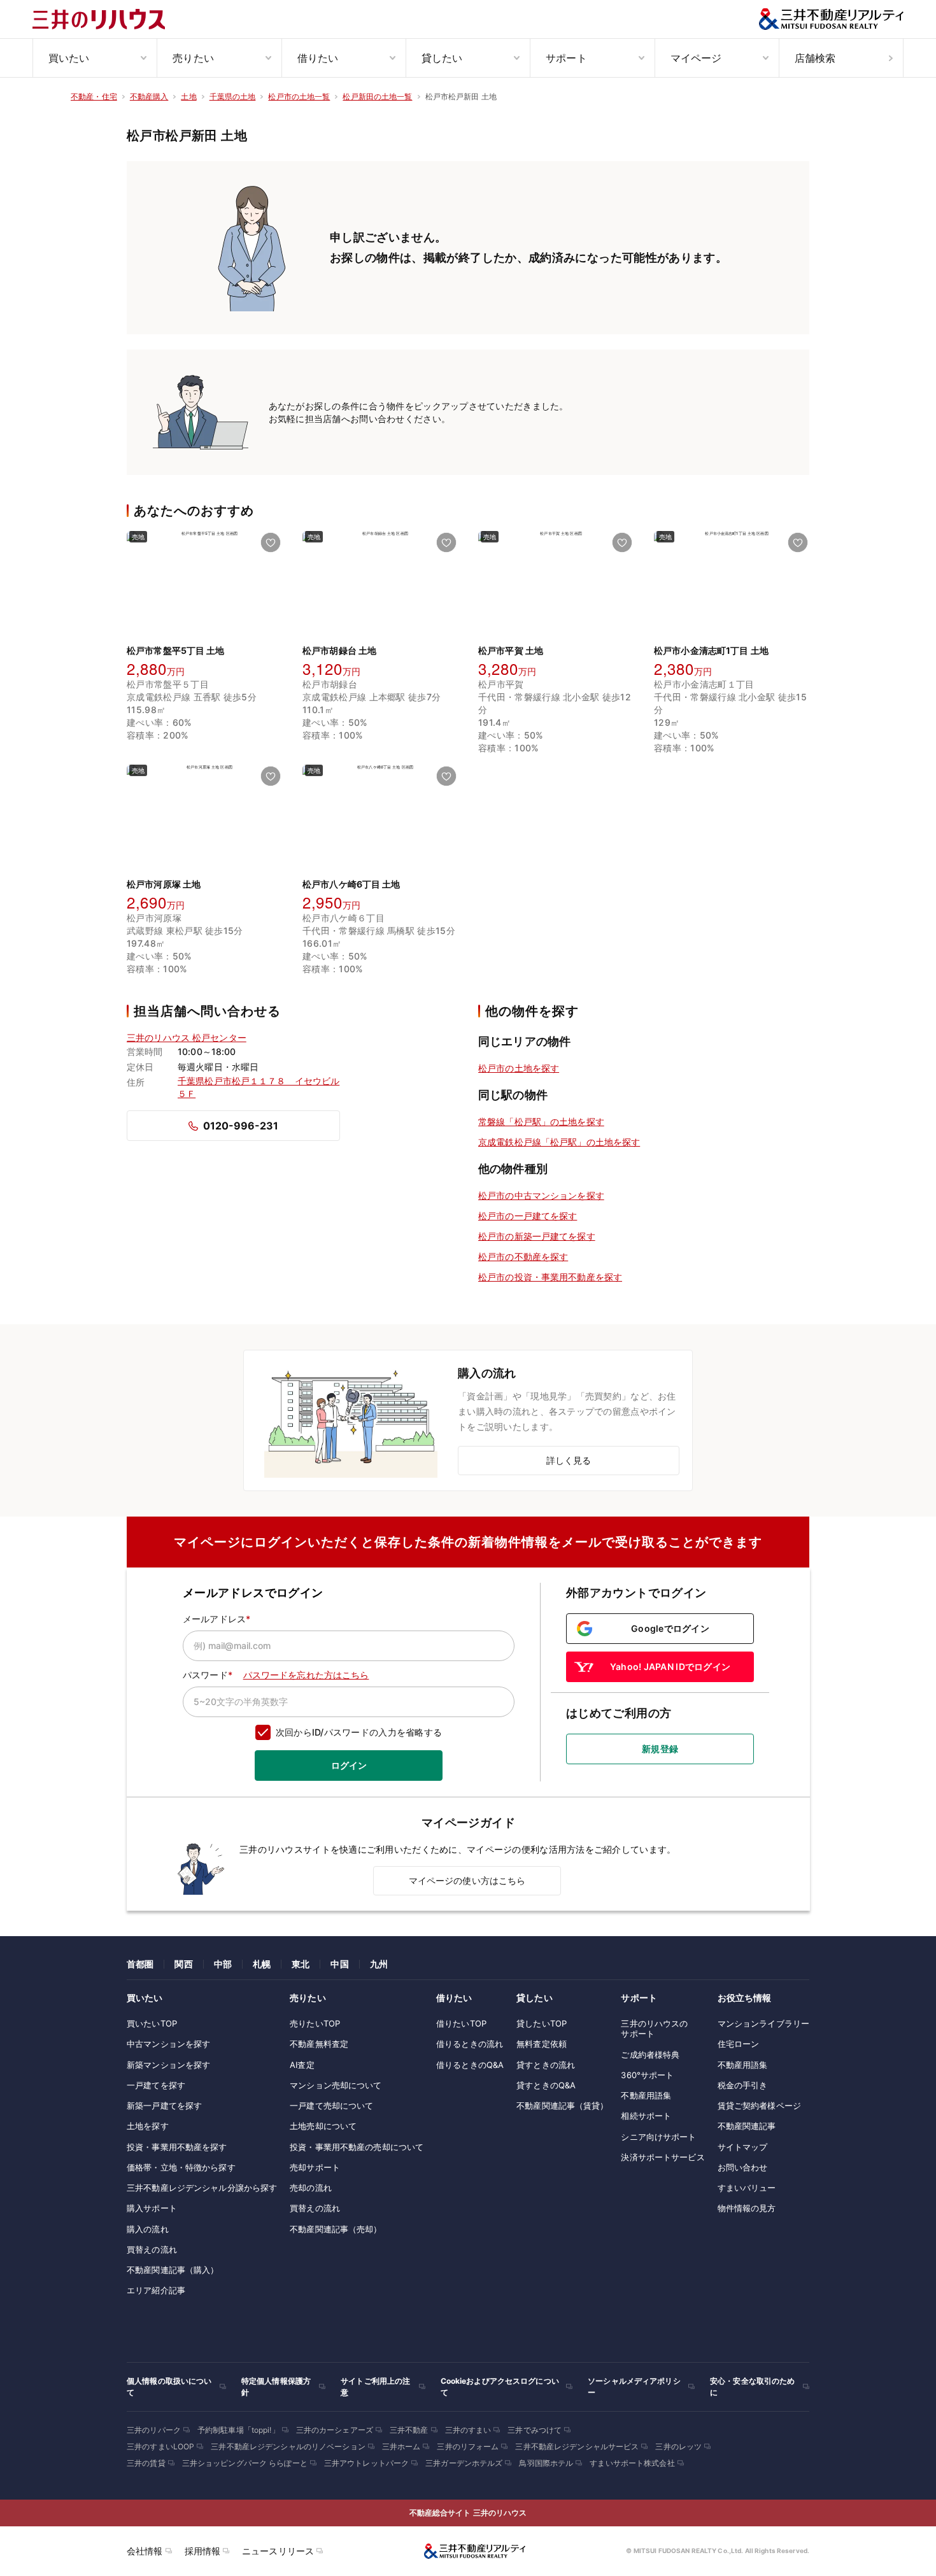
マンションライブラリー (763, 2023)
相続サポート (646, 2116)
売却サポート (315, 2167)
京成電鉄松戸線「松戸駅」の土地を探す (559, 1142)
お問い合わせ (743, 2167)
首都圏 (140, 1964)
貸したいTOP (542, 2023)
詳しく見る (569, 1460)
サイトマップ (743, 2147)
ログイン (349, 1765)
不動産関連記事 (747, 2126)
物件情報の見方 (747, 2208)
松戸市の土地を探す (519, 1068)
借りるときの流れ (470, 2044)
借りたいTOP (461, 2023)
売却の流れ (311, 2188)
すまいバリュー (747, 2188)
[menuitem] (95, 58)
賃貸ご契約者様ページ (759, 2105)
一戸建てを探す (156, 2085)
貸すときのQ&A (546, 2085)
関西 (183, 1964)
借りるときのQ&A (470, 2065)
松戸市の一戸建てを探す (528, 1216)
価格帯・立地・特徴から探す (181, 2167)
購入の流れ (148, 2229)
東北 (301, 1964)
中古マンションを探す (168, 2044)
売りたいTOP (315, 2023)
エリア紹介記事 (156, 2290)
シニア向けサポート (658, 2137)
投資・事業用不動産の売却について (357, 2147)
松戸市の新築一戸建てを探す (537, 1236)
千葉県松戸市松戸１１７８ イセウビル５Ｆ (259, 1087)
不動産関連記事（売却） (336, 2229)
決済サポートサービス (663, 2157)
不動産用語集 (646, 2095)
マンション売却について (336, 2085)
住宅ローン (739, 2044)
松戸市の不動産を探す (523, 1256)
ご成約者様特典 (650, 2055)
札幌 (262, 1964)
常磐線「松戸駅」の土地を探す (541, 1122)
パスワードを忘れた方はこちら (306, 1675)
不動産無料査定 (319, 2044)
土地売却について (323, 2126)
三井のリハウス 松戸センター (187, 1037)
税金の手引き (743, 2085)
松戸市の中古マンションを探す (541, 1195)
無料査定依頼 (542, 2044)
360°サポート (647, 2075)
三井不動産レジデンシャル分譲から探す (202, 2188)
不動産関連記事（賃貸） (562, 2105)
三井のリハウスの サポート (654, 2028)
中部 (223, 1964)
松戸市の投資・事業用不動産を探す (550, 1277)
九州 (379, 1964)
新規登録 (660, 1749)
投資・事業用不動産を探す (177, 2147)
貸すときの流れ (546, 2065)
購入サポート (152, 2208)
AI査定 (302, 2065)
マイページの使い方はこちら (467, 1880)
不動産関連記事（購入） (173, 2270)
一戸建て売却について (331, 2105)
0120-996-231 (241, 1126)
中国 (339, 1964)
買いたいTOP (152, 2023)
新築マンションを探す (168, 2065)
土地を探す (148, 2126)
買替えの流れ (152, 2249)
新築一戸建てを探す (164, 2105)
